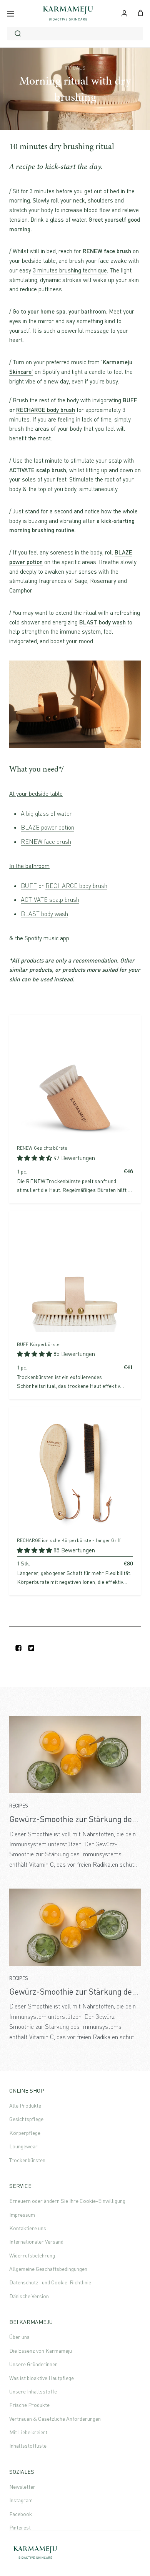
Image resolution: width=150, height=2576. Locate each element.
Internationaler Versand (36, 2242)
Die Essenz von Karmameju (41, 2351)
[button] (35, 1158)
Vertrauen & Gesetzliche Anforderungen (55, 2419)
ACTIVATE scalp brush (38, 470)
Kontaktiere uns (28, 2228)
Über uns (19, 2337)
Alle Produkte (25, 2105)
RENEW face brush (46, 842)
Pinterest (20, 2527)
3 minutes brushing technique (70, 270)
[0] (141, 12)
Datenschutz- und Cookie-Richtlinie (50, 2282)
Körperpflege (25, 2133)
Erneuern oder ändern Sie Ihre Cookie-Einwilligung (67, 2201)
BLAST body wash (44, 914)
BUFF (130, 400)
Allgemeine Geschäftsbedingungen (48, 2269)
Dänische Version (29, 2296)
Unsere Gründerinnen (33, 2364)
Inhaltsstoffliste (28, 2446)
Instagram (21, 2500)
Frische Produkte (29, 2405)
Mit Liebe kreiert (28, 2432)
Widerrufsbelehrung (32, 2255)
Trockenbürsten (27, 2160)
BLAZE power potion (47, 827)
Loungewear (23, 2146)
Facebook (21, 2514)
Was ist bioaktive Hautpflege (42, 2378)
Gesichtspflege (26, 2119)
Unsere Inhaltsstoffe (33, 2391)
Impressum (22, 2215)
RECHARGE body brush (46, 410)
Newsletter (22, 2487)
